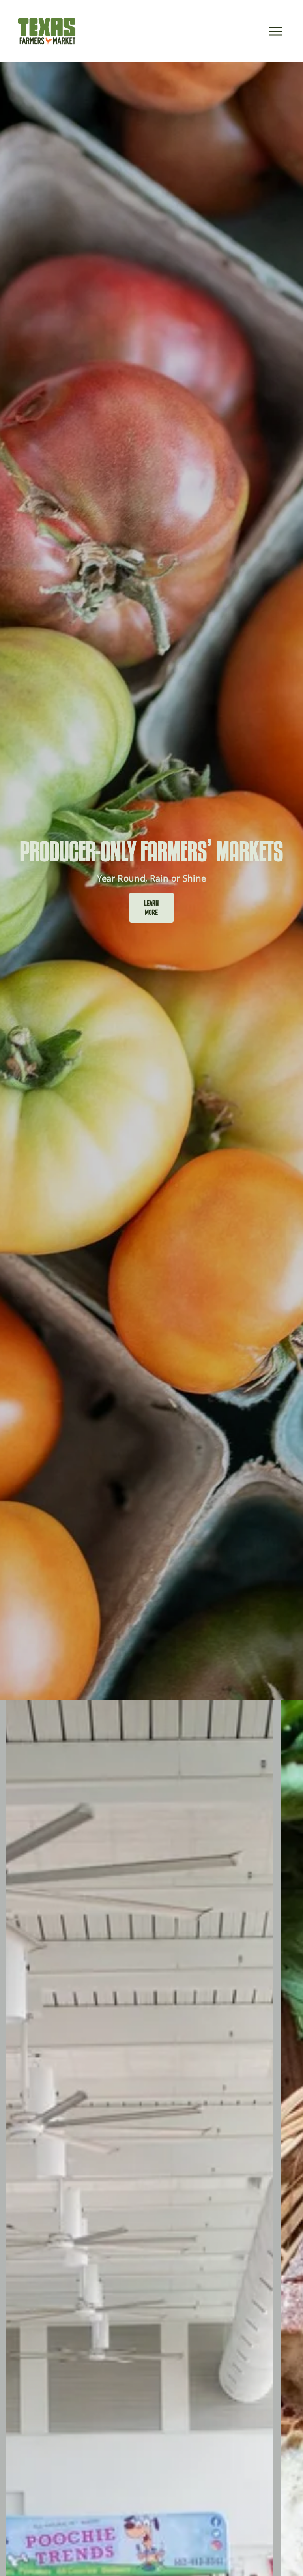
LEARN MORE (151, 908)
